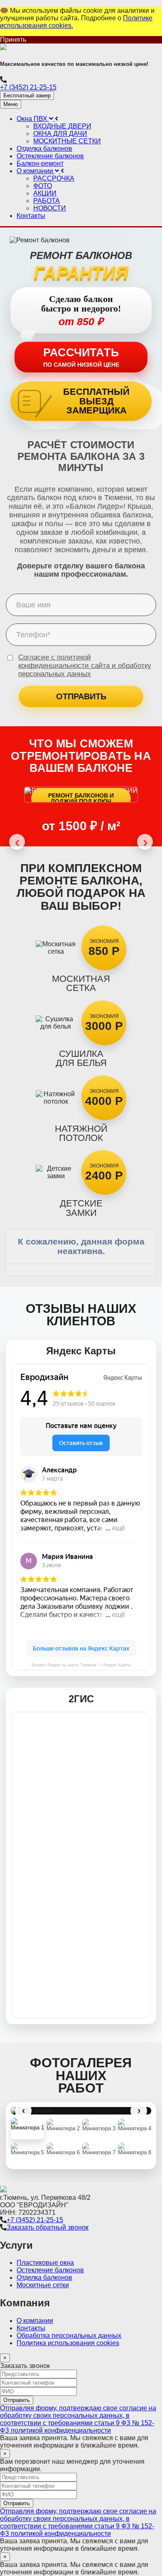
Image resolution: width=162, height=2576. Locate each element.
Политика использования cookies (68, 2343)
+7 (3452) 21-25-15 (28, 87)
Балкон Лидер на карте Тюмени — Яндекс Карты (81, 1665)
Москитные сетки (43, 2285)
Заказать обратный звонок (48, 2227)
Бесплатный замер (27, 95)
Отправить (81, 696)
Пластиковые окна (45, 2263)
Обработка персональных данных (69, 2336)
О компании (35, 2321)
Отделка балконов (44, 2278)
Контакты (31, 2328)
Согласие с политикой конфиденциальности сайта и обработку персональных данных (85, 666)
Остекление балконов (50, 2270)
